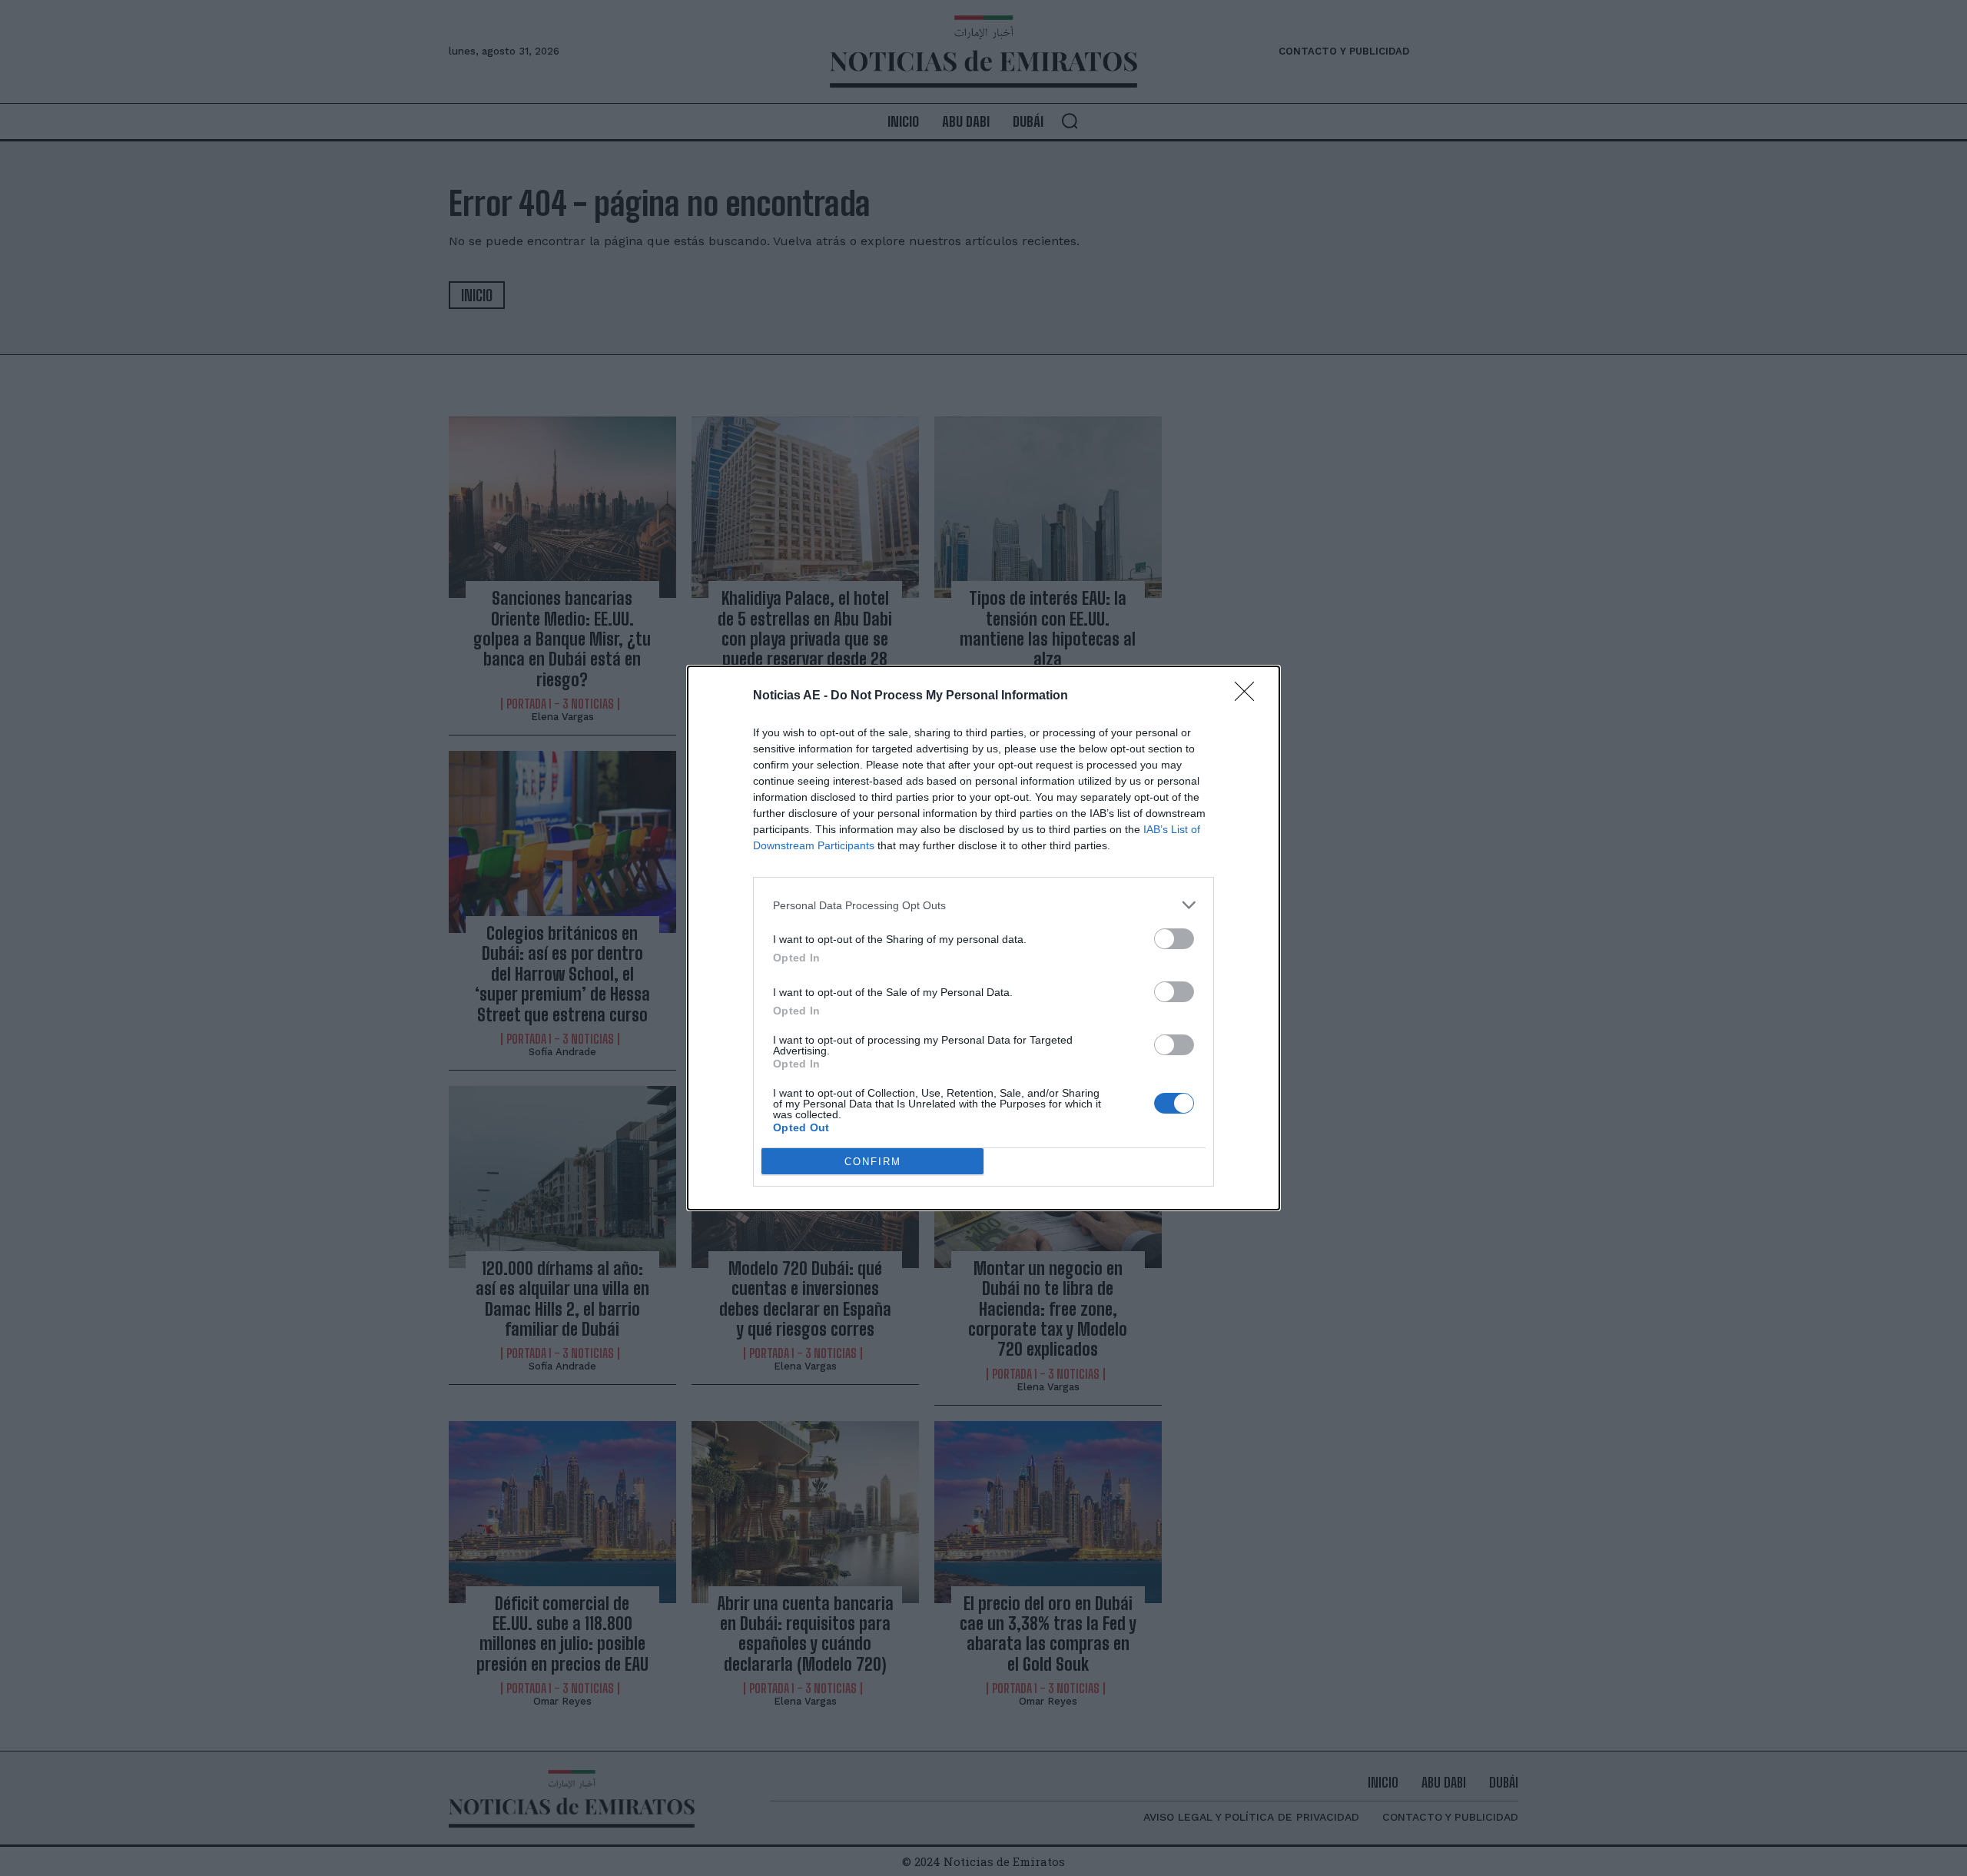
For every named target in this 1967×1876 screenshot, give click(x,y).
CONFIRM (873, 1162)
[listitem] (983, 905)
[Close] (1249, 696)
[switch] (1174, 939)
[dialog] (983, 938)
